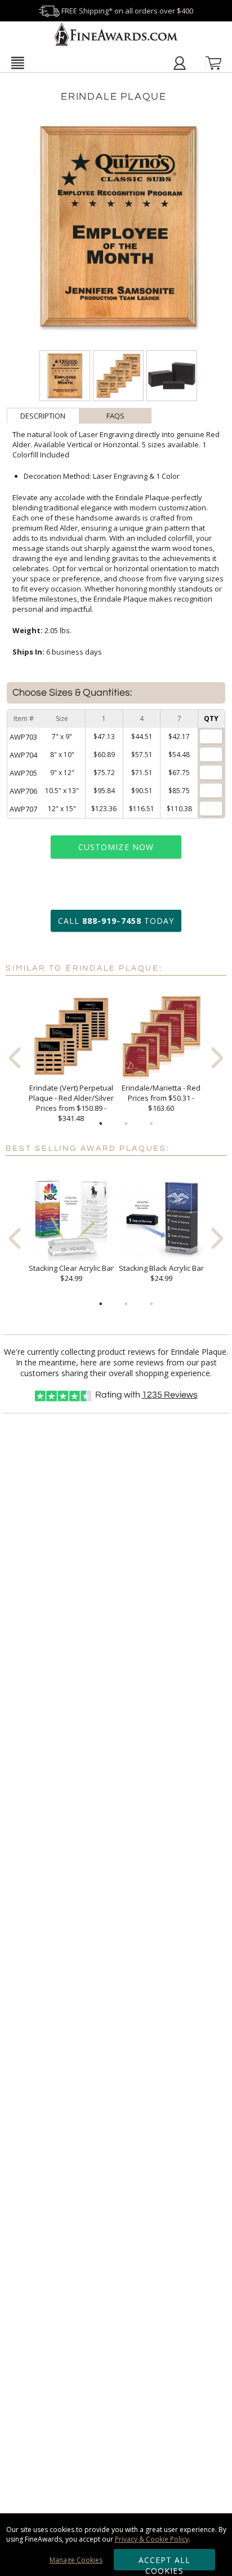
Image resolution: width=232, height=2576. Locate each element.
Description (43, 416)
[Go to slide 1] (101, 1124)
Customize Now (116, 847)
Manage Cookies (76, 2560)
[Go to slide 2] (126, 1124)
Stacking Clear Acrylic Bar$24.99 (71, 1273)
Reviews (170, 1395)
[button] (17, 63)
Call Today (116, 921)
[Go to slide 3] (151, 1124)
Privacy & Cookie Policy (152, 2539)
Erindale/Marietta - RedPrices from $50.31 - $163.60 (161, 1098)
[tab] (43, 416)
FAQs (115, 416)
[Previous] (15, 1058)
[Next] (217, 1058)
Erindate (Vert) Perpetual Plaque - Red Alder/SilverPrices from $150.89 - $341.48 (71, 1103)
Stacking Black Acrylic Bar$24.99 (161, 1273)
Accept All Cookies (165, 2562)
